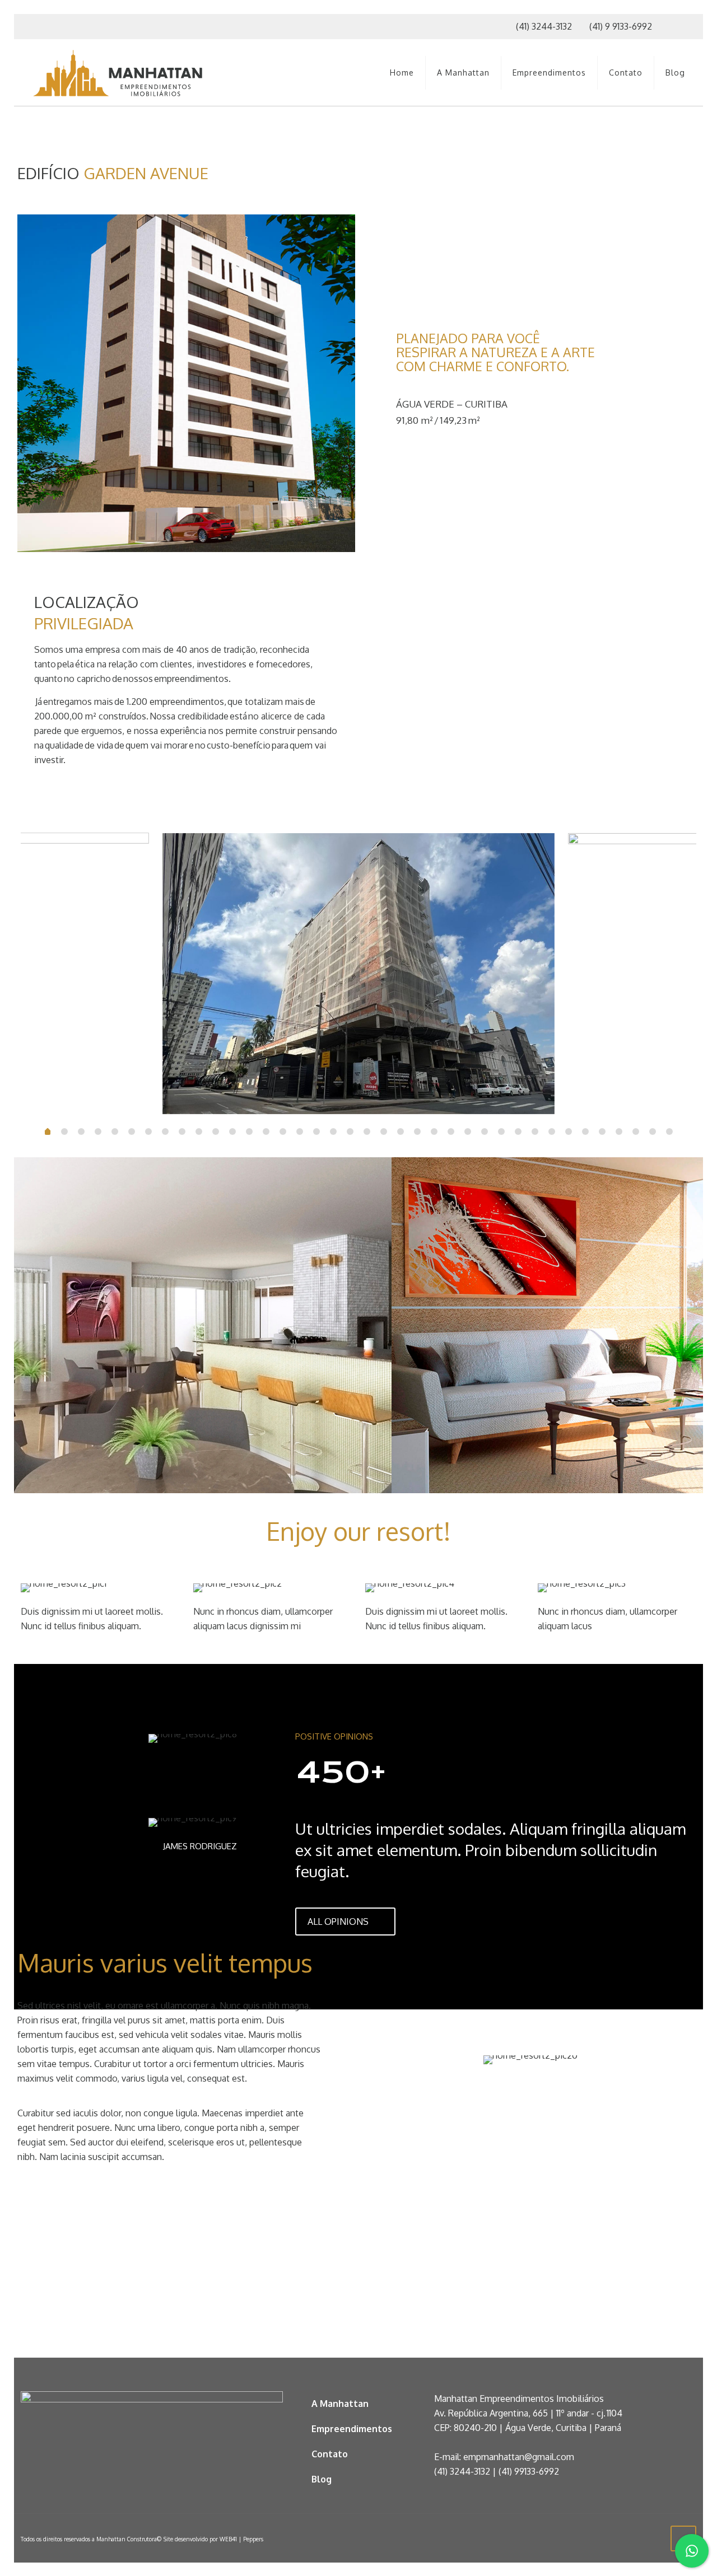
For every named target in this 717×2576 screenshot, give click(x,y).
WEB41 (228, 2539)
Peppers (253, 2539)
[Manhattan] (118, 73)
